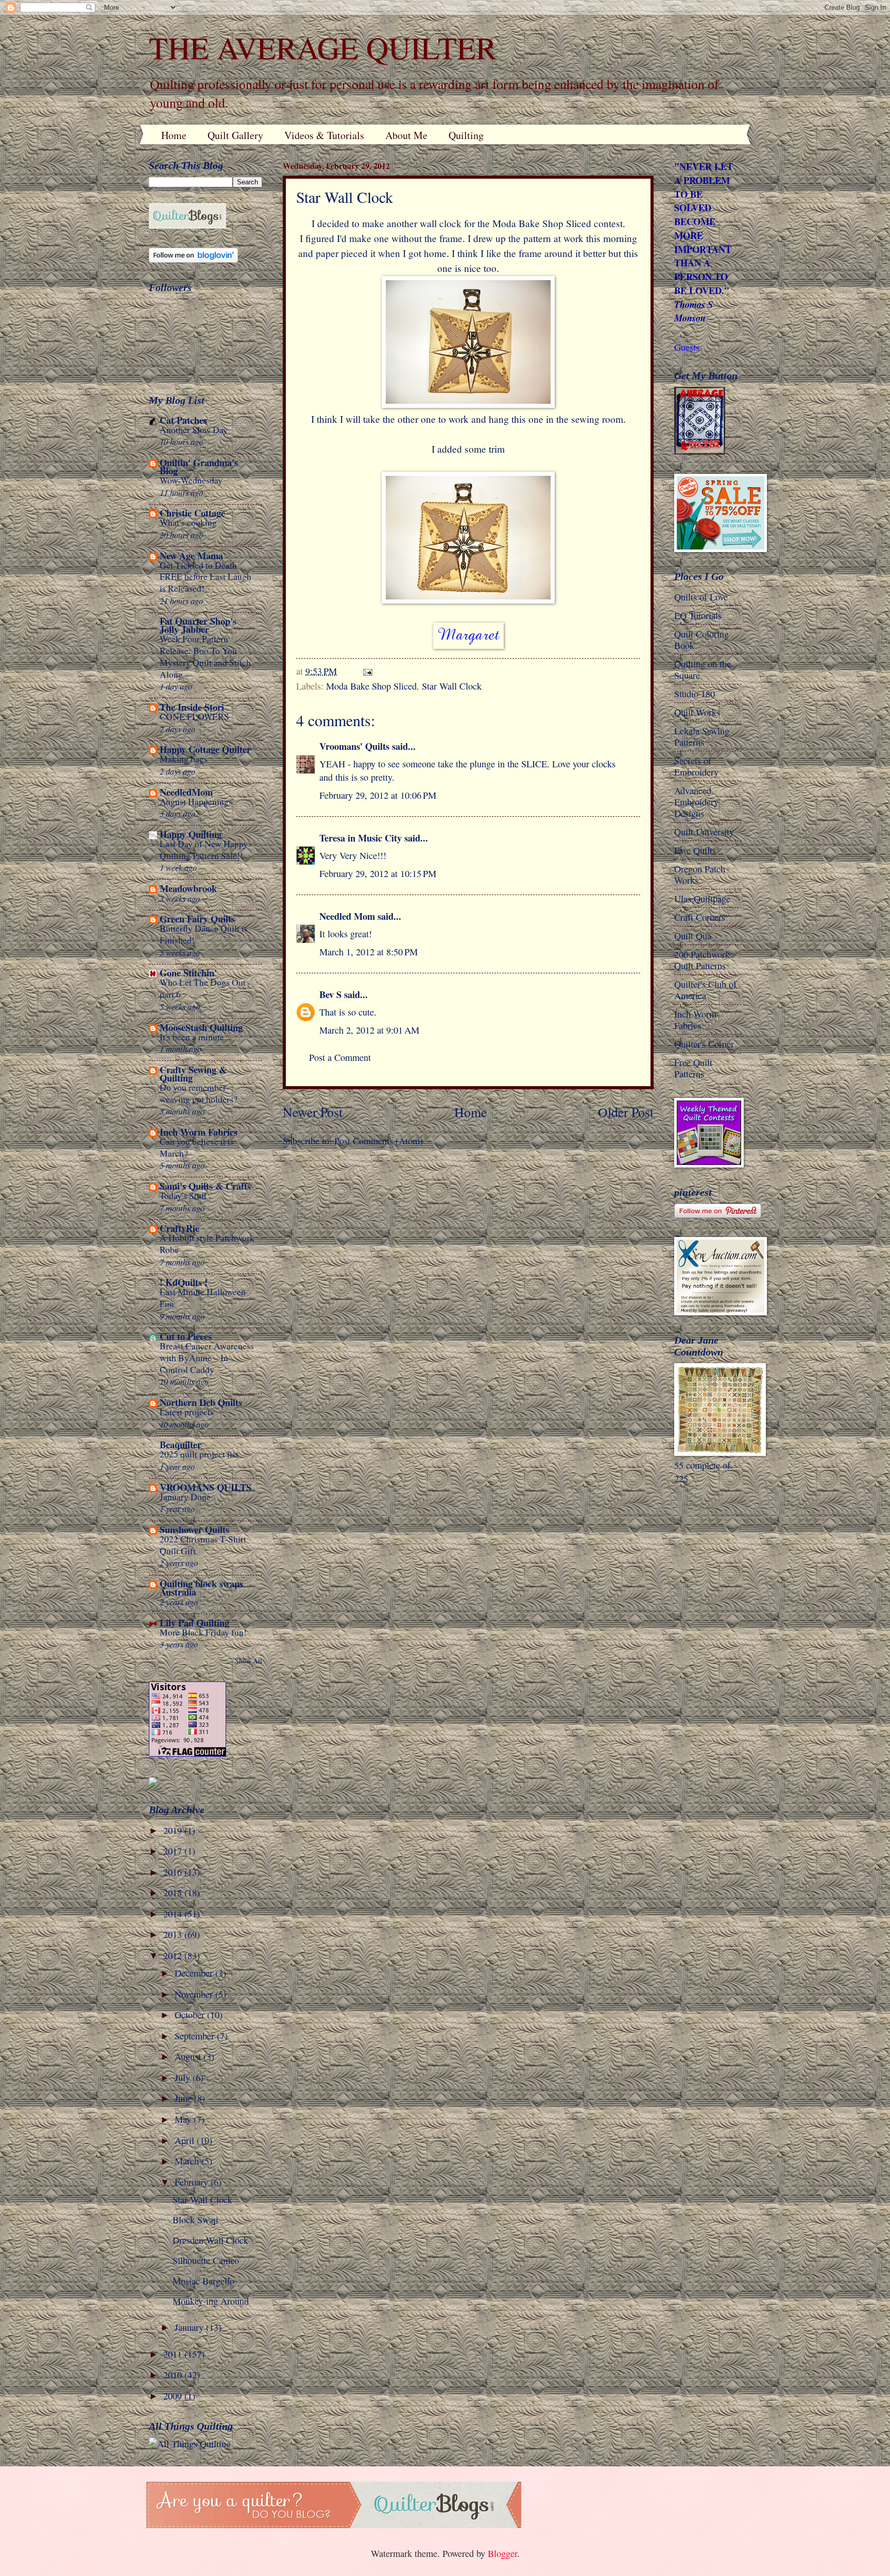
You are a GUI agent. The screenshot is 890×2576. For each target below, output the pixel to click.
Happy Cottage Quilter (205, 749)
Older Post (626, 1112)
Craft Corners (700, 917)
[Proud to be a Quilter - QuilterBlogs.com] (334, 2525)
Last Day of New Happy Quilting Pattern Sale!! (204, 850)
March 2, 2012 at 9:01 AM (369, 1030)
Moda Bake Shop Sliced (371, 686)
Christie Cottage (192, 513)
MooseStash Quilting (201, 1027)
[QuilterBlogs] (187, 225)
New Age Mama (191, 555)
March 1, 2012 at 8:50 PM (369, 952)
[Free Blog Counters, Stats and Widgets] (153, 1782)
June (184, 2098)
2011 (174, 2354)
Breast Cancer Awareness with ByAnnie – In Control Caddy (207, 1358)
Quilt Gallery (235, 135)
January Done (185, 1497)
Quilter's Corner (704, 1044)
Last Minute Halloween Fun (203, 1298)
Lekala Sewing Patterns (702, 736)
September (196, 2036)
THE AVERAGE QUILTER (323, 47)
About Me (406, 135)
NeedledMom (186, 792)
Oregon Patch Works (700, 874)
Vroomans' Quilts (354, 746)
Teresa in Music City (361, 838)
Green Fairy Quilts (197, 918)
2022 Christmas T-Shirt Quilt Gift (203, 1545)
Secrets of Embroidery (696, 766)
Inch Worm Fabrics (199, 1132)
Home (174, 135)
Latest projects (187, 1412)
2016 (174, 1872)
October (191, 2015)
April (186, 2140)
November (195, 1994)
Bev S (330, 994)
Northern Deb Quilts (201, 1402)
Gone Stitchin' (188, 973)
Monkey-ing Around (211, 2301)
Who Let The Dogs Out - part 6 (205, 988)
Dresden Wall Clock (210, 2240)
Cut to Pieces (186, 1336)
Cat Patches (183, 420)
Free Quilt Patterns (693, 1068)
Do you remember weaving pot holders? (199, 1093)
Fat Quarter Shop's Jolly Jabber (198, 625)
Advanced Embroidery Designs (696, 802)
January (190, 2327)
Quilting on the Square (703, 669)
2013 (174, 1934)
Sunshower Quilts (194, 1529)
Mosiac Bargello (203, 2281)
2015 (174, 1893)
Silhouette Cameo (206, 2260)
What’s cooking (188, 522)
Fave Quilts (695, 850)
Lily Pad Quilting (194, 1622)
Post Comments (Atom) (379, 1141)
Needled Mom (347, 916)
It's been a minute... (195, 1037)
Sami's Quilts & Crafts (205, 1186)
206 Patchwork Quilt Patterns (702, 960)
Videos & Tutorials (324, 135)
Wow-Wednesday (191, 480)
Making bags (184, 759)
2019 (174, 1830)
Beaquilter (181, 1444)
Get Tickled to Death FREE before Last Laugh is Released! (206, 577)
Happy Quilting (191, 834)
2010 (174, 2375)
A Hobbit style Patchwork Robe (207, 1244)
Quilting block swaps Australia (201, 1587)
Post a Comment (340, 1057)
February (193, 2182)
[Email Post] (367, 671)
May (184, 2119)
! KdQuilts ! (184, 1282)
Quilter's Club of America (705, 990)
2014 (174, 1914)
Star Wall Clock (452, 686)
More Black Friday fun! (203, 1632)
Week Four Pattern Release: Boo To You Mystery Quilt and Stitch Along (205, 656)
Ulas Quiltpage (702, 899)
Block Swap (195, 2220)
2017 (174, 1851)
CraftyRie (179, 1228)
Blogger (502, 2553)
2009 (174, 2396)
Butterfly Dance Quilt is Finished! (204, 934)
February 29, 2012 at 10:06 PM (378, 795)
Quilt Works (697, 712)
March (188, 2161)
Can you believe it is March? (197, 1147)
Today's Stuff (183, 1196)
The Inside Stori (192, 707)
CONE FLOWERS (194, 717)
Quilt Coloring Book (701, 640)
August (189, 2056)
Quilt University (704, 832)
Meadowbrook (188, 888)
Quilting (466, 135)
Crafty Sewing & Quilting (193, 1074)
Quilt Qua (693, 936)
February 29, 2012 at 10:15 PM (378, 873)
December (195, 1973)
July (184, 2077)
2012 (174, 1955)
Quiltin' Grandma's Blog (199, 466)
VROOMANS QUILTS (206, 1487)
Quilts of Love (701, 597)
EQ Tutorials (698, 615)
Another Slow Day (194, 430)
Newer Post (313, 1112)
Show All (249, 1661)
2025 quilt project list (199, 1454)
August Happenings (196, 802)
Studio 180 (695, 694)
